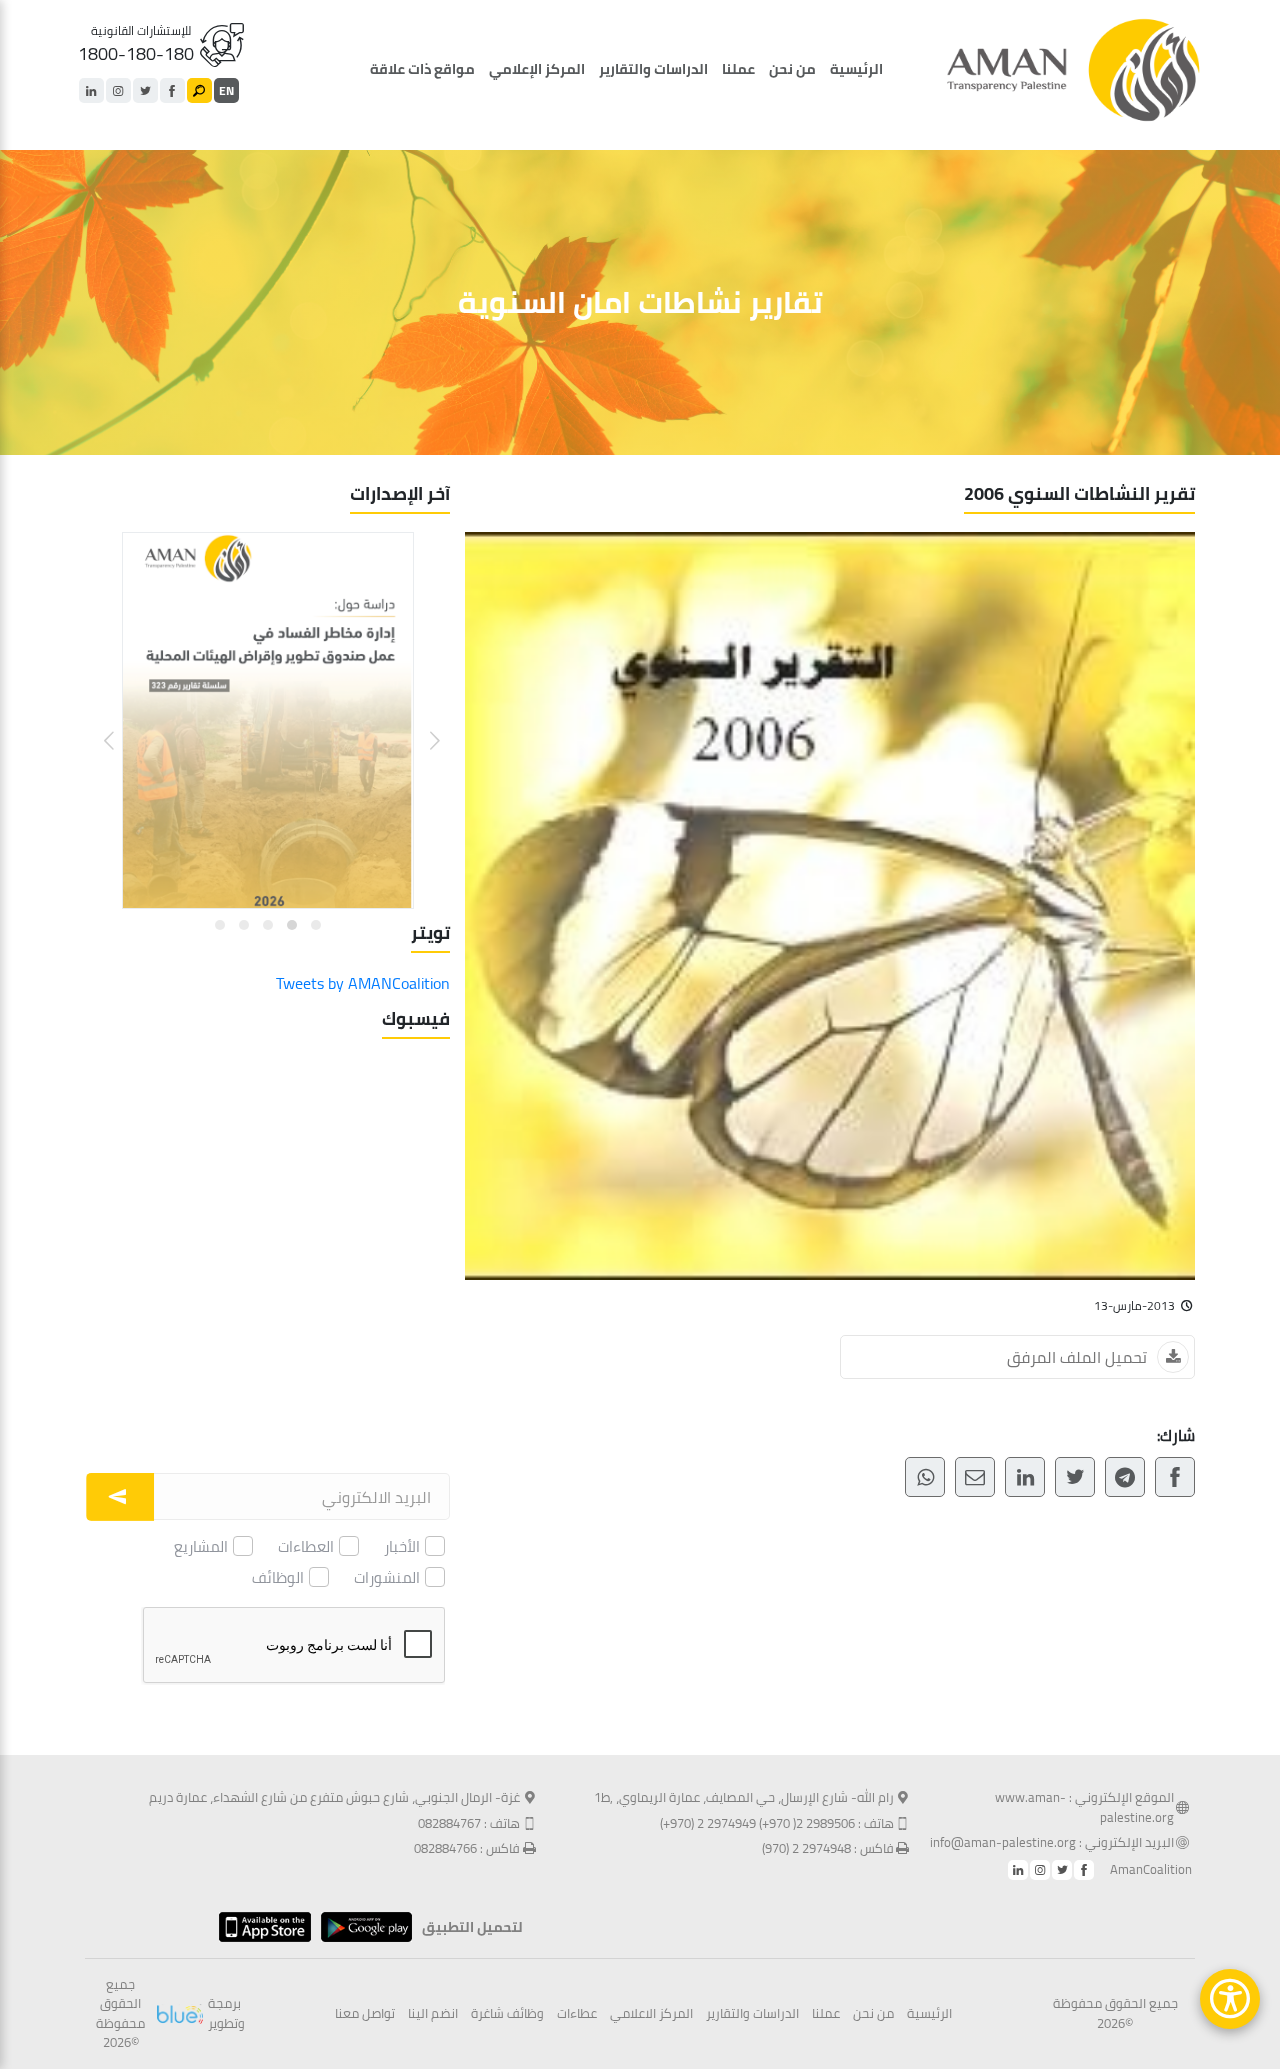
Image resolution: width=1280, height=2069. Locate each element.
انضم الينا (433, 2014)
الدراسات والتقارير (653, 69)
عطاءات (577, 2014)
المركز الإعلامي (537, 69)
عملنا (738, 69)
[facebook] (172, 90)
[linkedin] (91, 90)
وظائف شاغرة (507, 2014)
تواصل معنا (365, 2014)
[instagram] (118, 90)
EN (226, 90)
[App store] (259, 1927)
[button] (422, 725)
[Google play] (361, 1927)
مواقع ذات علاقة (422, 69)
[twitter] (145, 90)
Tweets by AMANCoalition (363, 983)
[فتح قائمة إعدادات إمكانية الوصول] (1230, 1999)
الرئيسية (856, 69)
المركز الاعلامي (651, 2014)
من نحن (792, 69)
